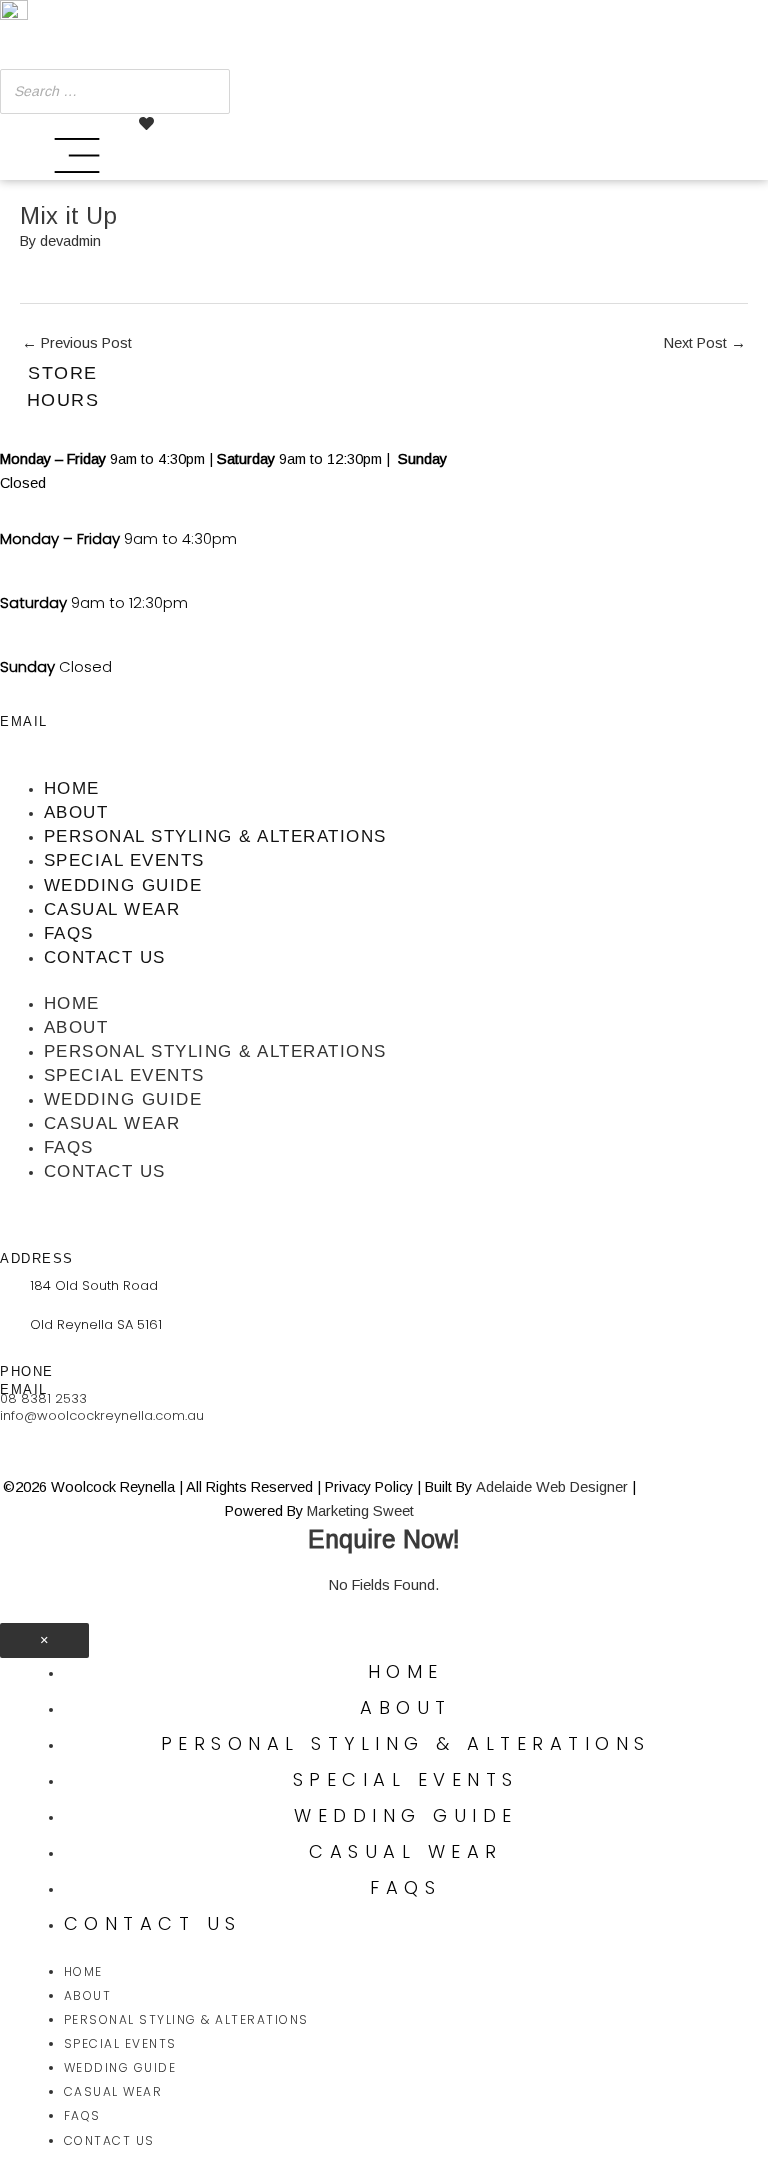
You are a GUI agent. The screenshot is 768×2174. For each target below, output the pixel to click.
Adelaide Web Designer (552, 1487)
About (76, 812)
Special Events (124, 860)
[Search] (209, 91)
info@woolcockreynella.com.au (102, 1415)
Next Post (705, 343)
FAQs (69, 933)
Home (72, 788)
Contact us (105, 957)
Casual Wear (112, 909)
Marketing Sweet (360, 1511)
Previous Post (77, 343)
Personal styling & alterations (215, 836)
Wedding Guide (123, 885)
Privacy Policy (369, 1487)
